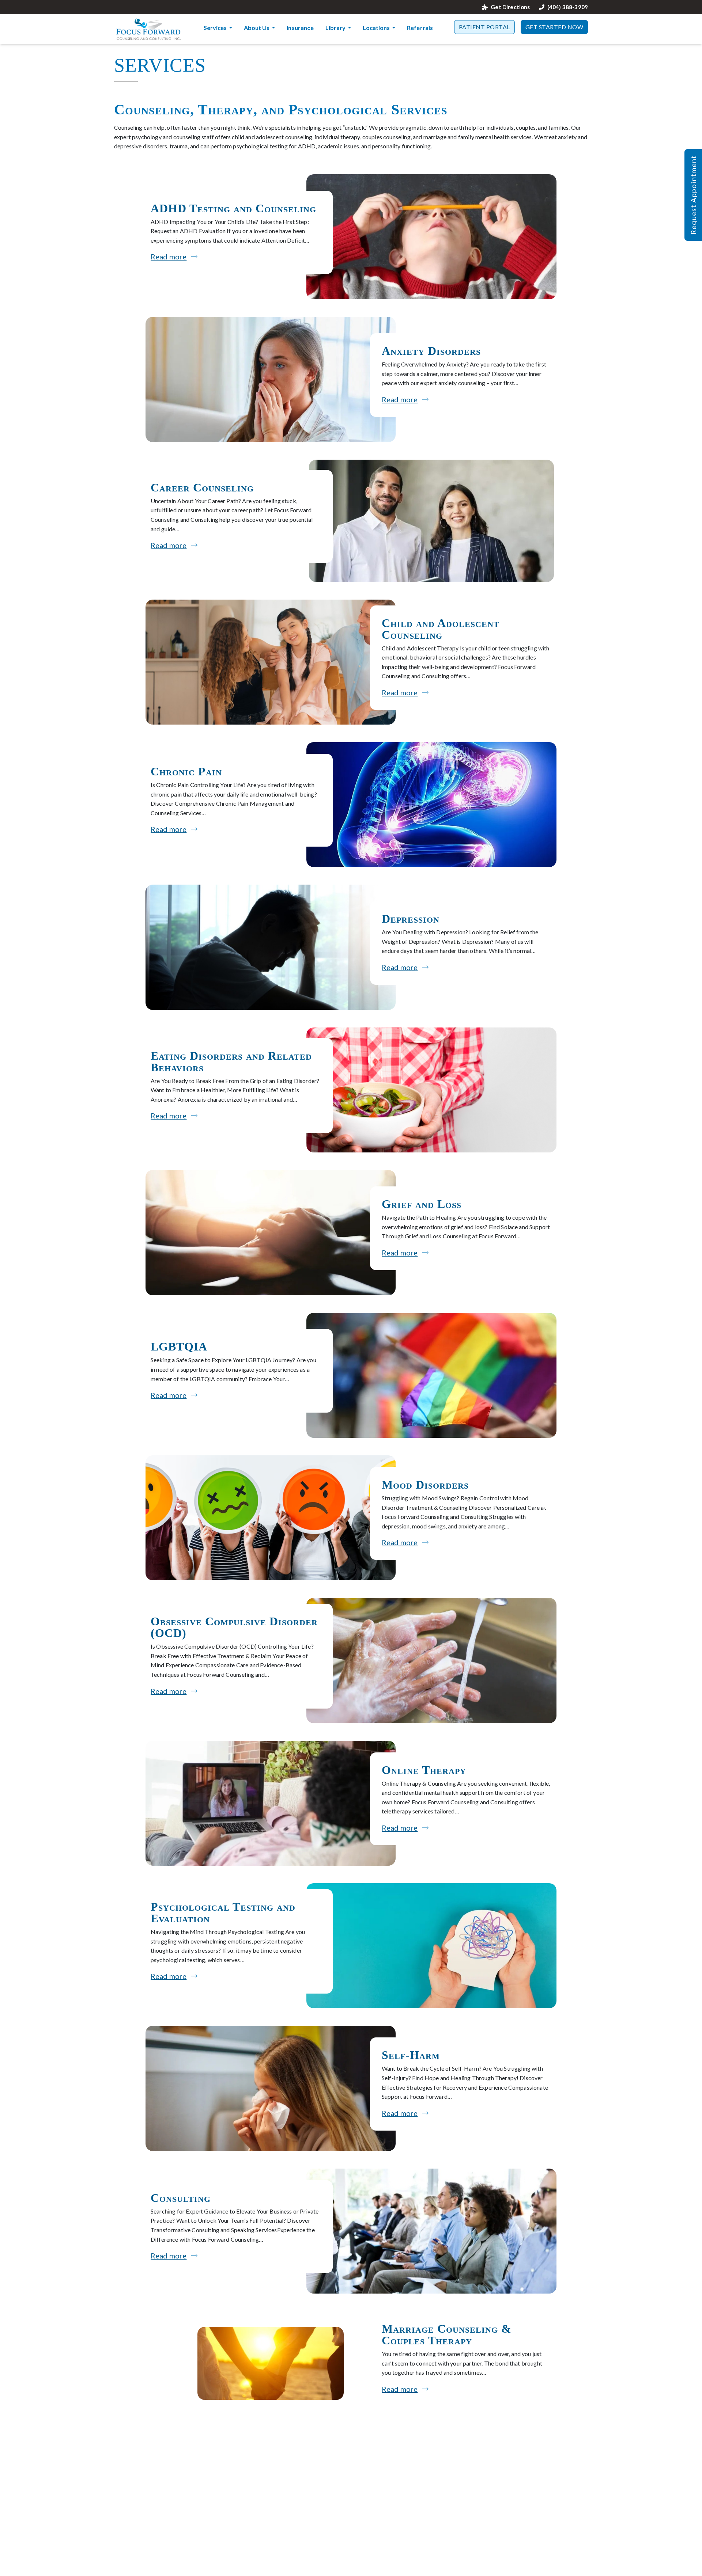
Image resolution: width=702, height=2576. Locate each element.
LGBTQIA (179, 1346)
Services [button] (216, 28)
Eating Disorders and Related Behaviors (231, 1061)
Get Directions (510, 7)
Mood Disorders (425, 1485)
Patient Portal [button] (484, 27)
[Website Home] (148, 29)
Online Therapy (424, 1770)
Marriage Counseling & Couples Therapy (447, 2334)
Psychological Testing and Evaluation (223, 1912)
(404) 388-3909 (568, 7)
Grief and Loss (422, 1204)
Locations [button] (377, 28)
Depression (411, 919)
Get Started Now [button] (554, 27)
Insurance (300, 28)
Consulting (181, 2198)
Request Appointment (693, 195)
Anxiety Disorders (431, 351)
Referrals (420, 28)
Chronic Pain (186, 771)
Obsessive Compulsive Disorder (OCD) (234, 1627)
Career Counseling (202, 487)
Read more (169, 257)
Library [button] (336, 28)
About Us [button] (257, 28)
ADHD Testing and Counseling (233, 208)
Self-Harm (411, 2055)
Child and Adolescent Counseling (441, 629)
